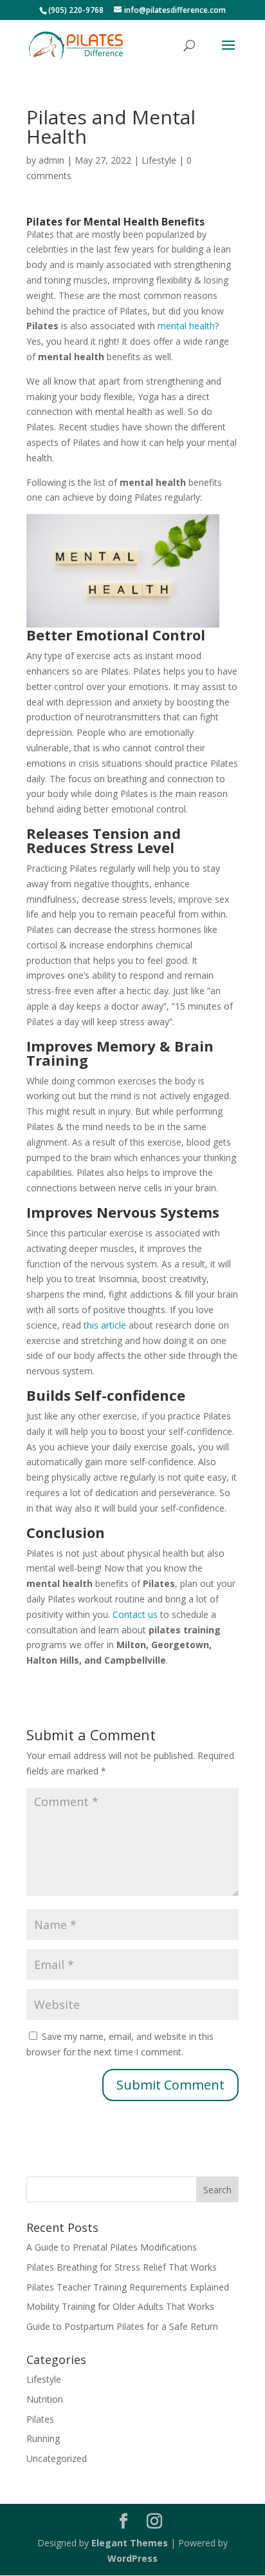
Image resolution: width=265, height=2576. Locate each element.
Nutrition (45, 2399)
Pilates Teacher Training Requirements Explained (128, 2287)
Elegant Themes (130, 2543)
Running (43, 2438)
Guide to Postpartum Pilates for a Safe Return (122, 2326)
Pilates (40, 2419)
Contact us (135, 1614)
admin (51, 160)
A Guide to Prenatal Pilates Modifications (112, 2247)
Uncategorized (57, 2458)
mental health (186, 326)
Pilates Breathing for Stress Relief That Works (122, 2267)
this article (105, 1325)
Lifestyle (159, 160)
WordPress (132, 2558)
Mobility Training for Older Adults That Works (120, 2306)
